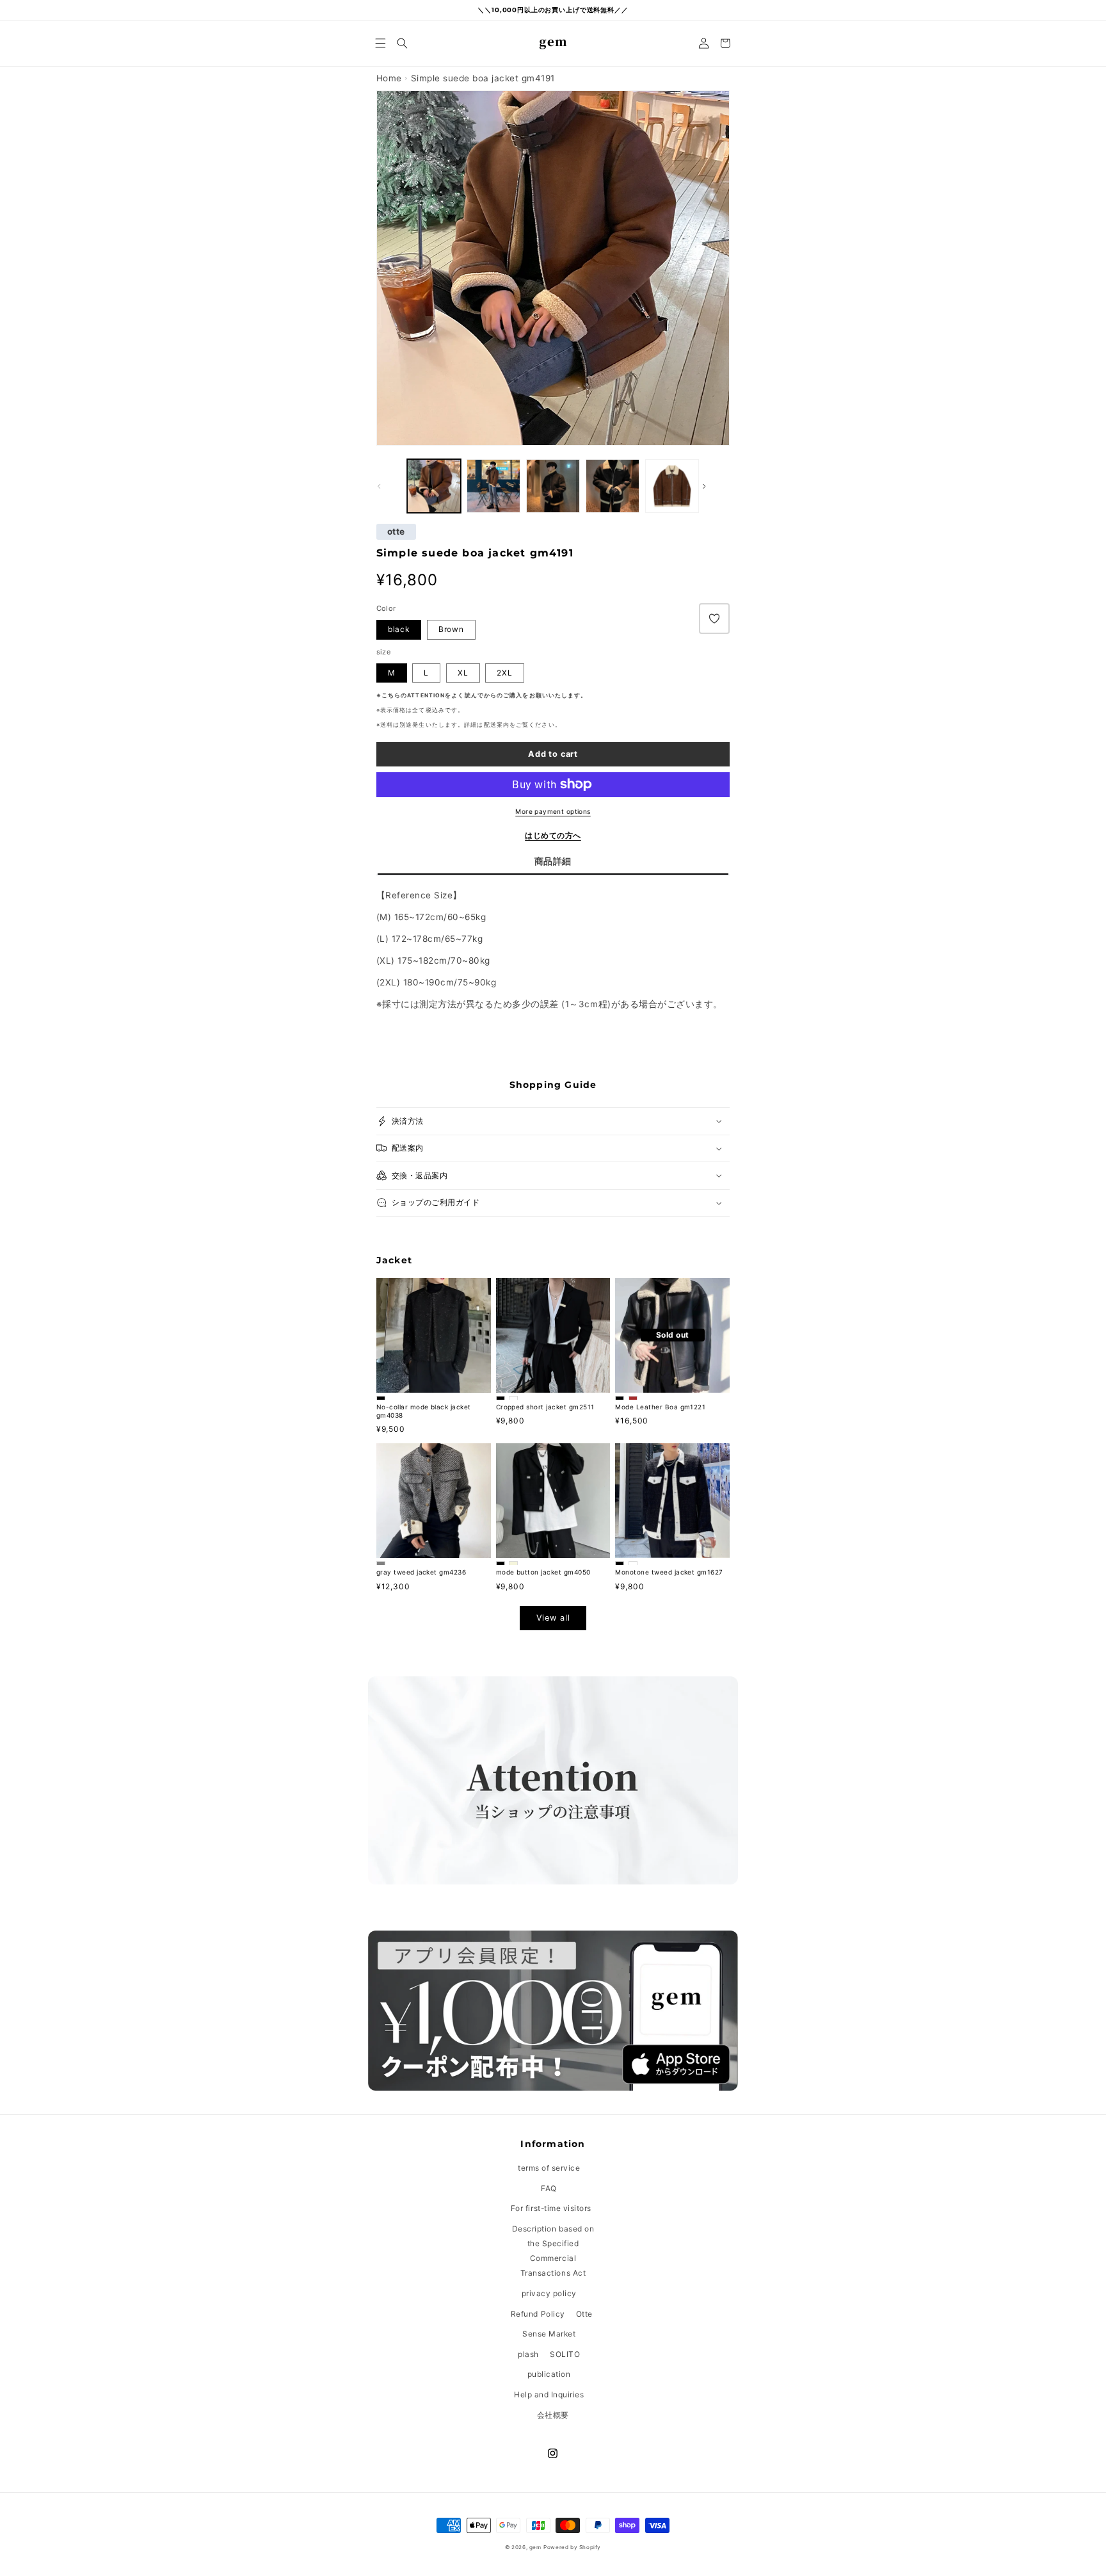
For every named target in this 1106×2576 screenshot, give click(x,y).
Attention (426, 695)
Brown (451, 629)
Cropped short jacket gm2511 (545, 1407)
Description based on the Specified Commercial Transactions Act (553, 2251)
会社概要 (553, 2415)
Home (389, 78)
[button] (381, 43)
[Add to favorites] (714, 619)
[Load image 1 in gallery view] (434, 486)
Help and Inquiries (549, 2394)
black (399, 629)
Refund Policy (538, 2314)
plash (528, 2354)
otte (396, 532)
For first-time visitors (551, 2208)
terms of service (549, 2168)
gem (535, 2547)
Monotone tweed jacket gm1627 (669, 1572)
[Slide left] (390, 486)
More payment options (553, 811)
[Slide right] (716, 486)
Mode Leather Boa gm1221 (660, 1407)
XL (463, 673)
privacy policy (549, 2293)
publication (549, 2374)
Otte (584, 2314)
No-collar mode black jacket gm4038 (424, 1411)
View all (553, 1618)
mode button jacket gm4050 (543, 1572)
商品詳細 (553, 861)
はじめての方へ (553, 835)
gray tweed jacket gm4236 (421, 1572)
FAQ (549, 2188)
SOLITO (565, 2354)
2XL (505, 673)
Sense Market (549, 2334)
